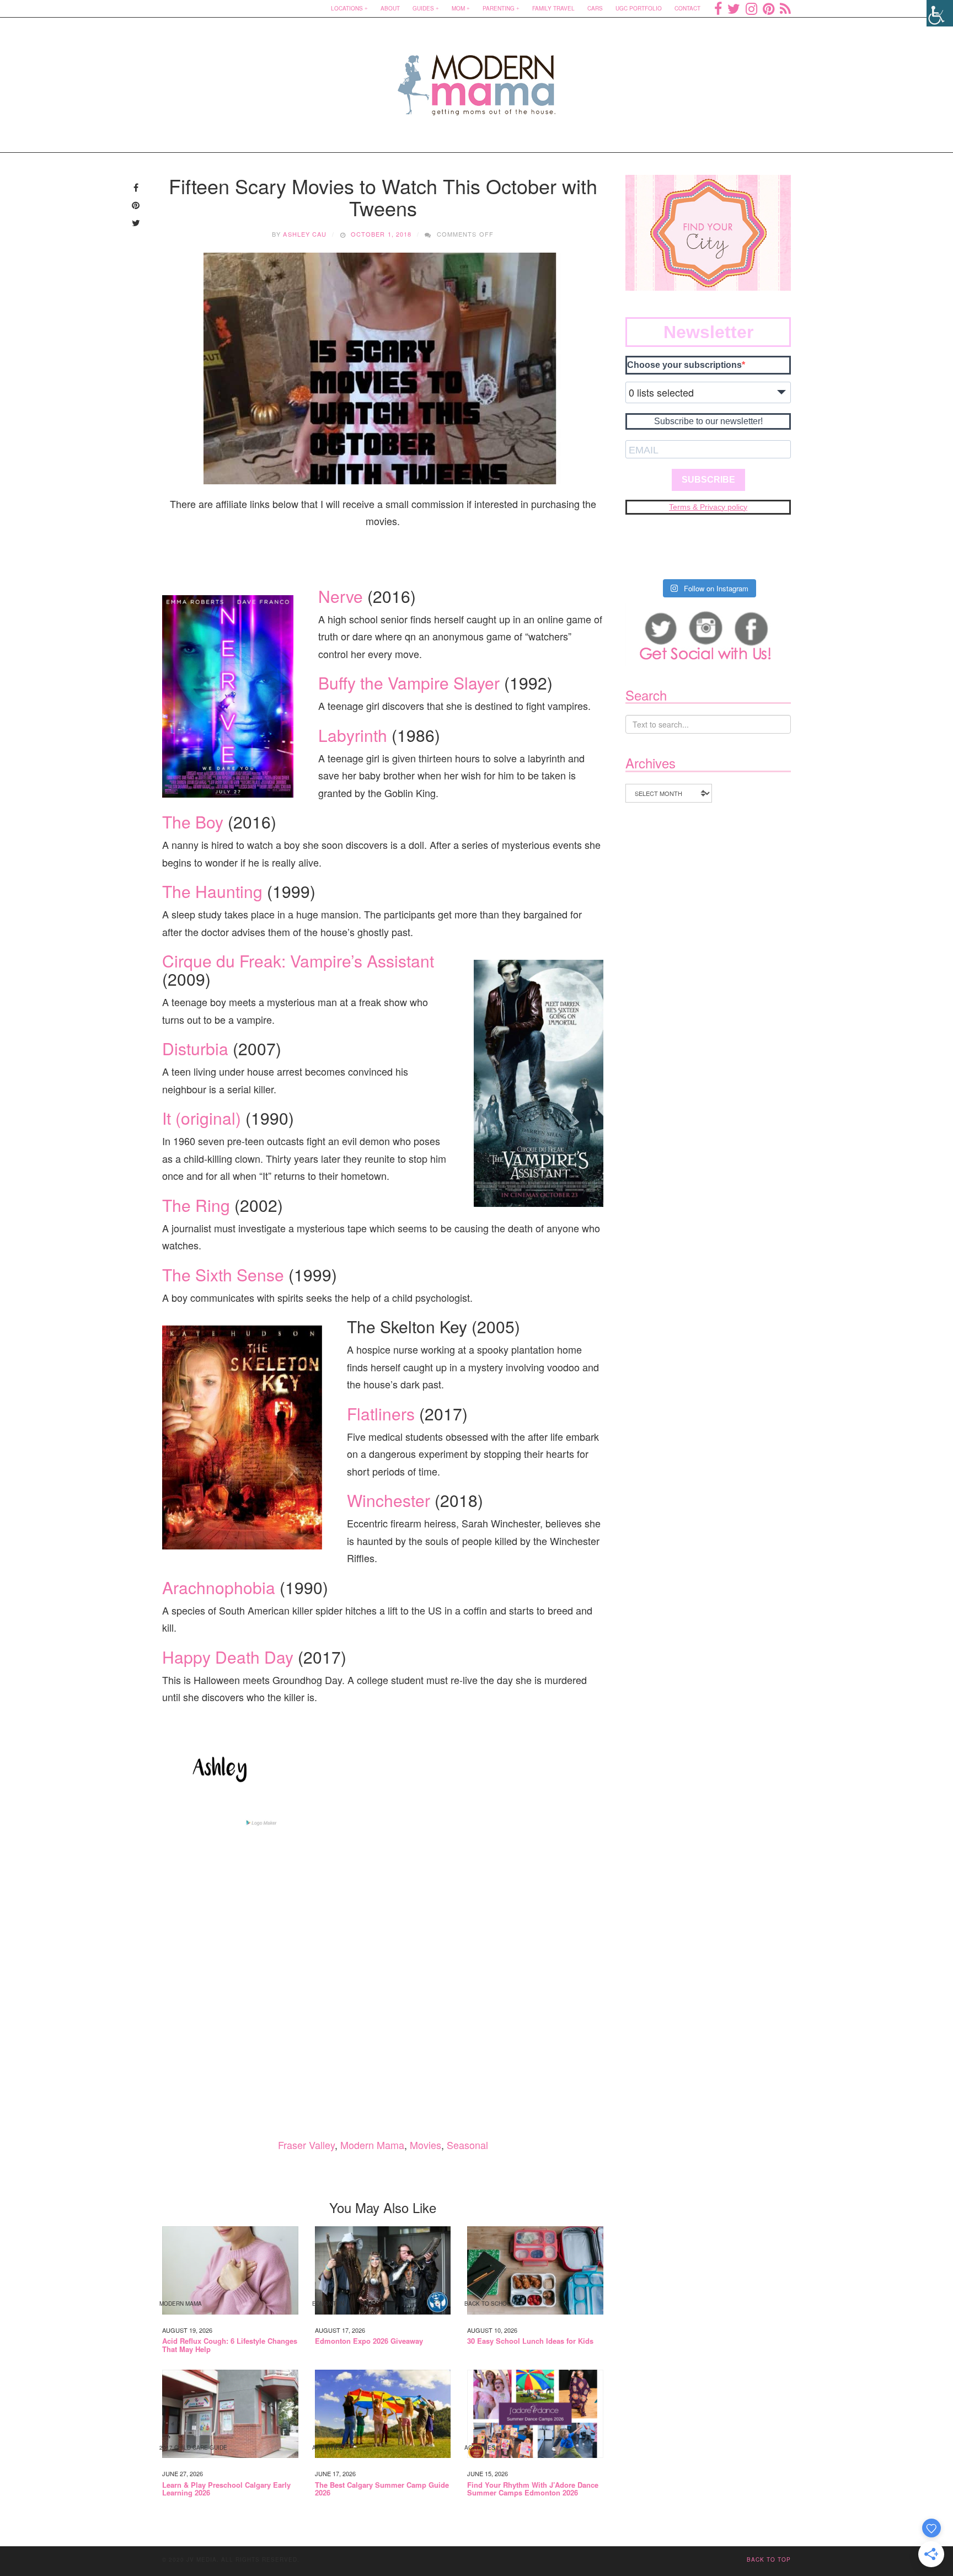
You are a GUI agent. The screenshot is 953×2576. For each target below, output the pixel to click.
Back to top (769, 2559)
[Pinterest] (769, 8)
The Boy (193, 822)
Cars (595, 8)
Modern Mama (372, 2145)
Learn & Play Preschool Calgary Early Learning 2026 (226, 2489)
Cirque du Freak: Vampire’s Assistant (298, 961)
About (390, 8)
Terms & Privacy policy (708, 507)
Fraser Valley (306, 2145)
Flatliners (381, 1413)
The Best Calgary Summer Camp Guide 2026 (382, 2489)
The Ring (196, 1205)
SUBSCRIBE (708, 480)
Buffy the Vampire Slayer (409, 683)
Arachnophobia (219, 1587)
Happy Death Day (228, 1657)
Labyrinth (353, 735)
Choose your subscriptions (684, 365)
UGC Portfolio (639, 8)
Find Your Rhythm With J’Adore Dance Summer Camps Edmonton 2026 (533, 2489)
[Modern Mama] (477, 78)
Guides (423, 8)
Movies (425, 2145)
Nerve (341, 596)
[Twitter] (734, 8)
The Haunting (212, 891)
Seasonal (467, 2145)
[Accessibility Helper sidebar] (940, 13)
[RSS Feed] (785, 8)
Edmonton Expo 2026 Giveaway (369, 2341)
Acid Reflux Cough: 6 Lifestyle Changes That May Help (230, 2345)
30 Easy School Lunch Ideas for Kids (530, 2341)
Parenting (499, 8)
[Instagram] (751, 8)
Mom (458, 8)
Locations (347, 8)
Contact (687, 8)
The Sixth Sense (223, 1274)
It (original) (202, 1118)
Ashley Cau (305, 234)
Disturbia (195, 1048)
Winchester (389, 1500)
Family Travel (553, 8)
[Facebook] (718, 8)
